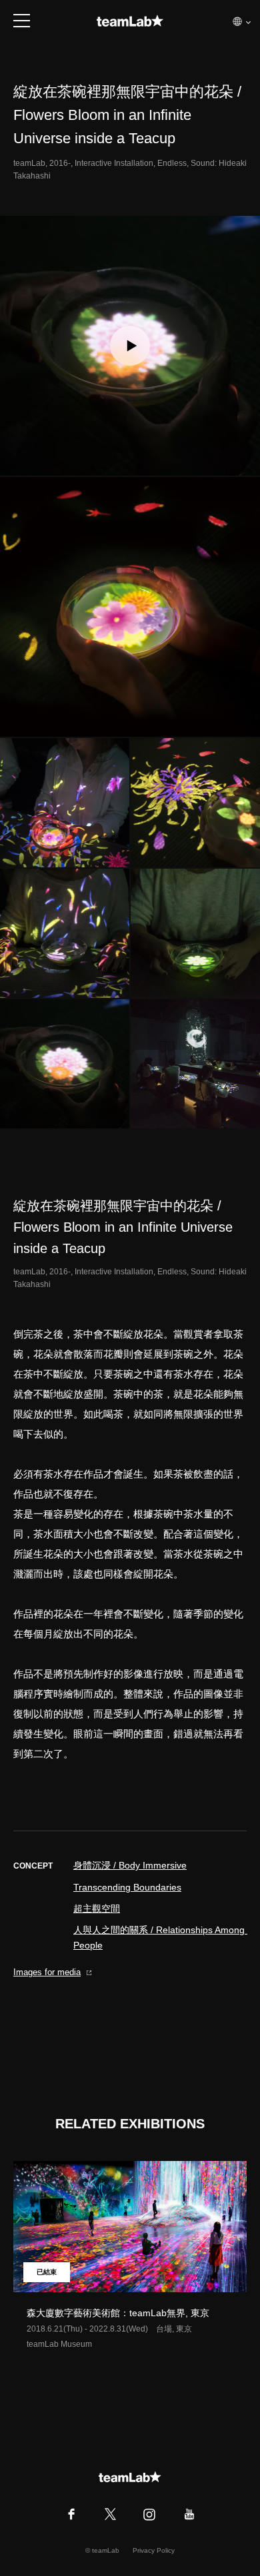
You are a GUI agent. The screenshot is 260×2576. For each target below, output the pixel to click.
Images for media (47, 1972)
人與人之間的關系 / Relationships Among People (160, 1937)
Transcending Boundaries (127, 1887)
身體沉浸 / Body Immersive (130, 1865)
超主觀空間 (97, 1909)
